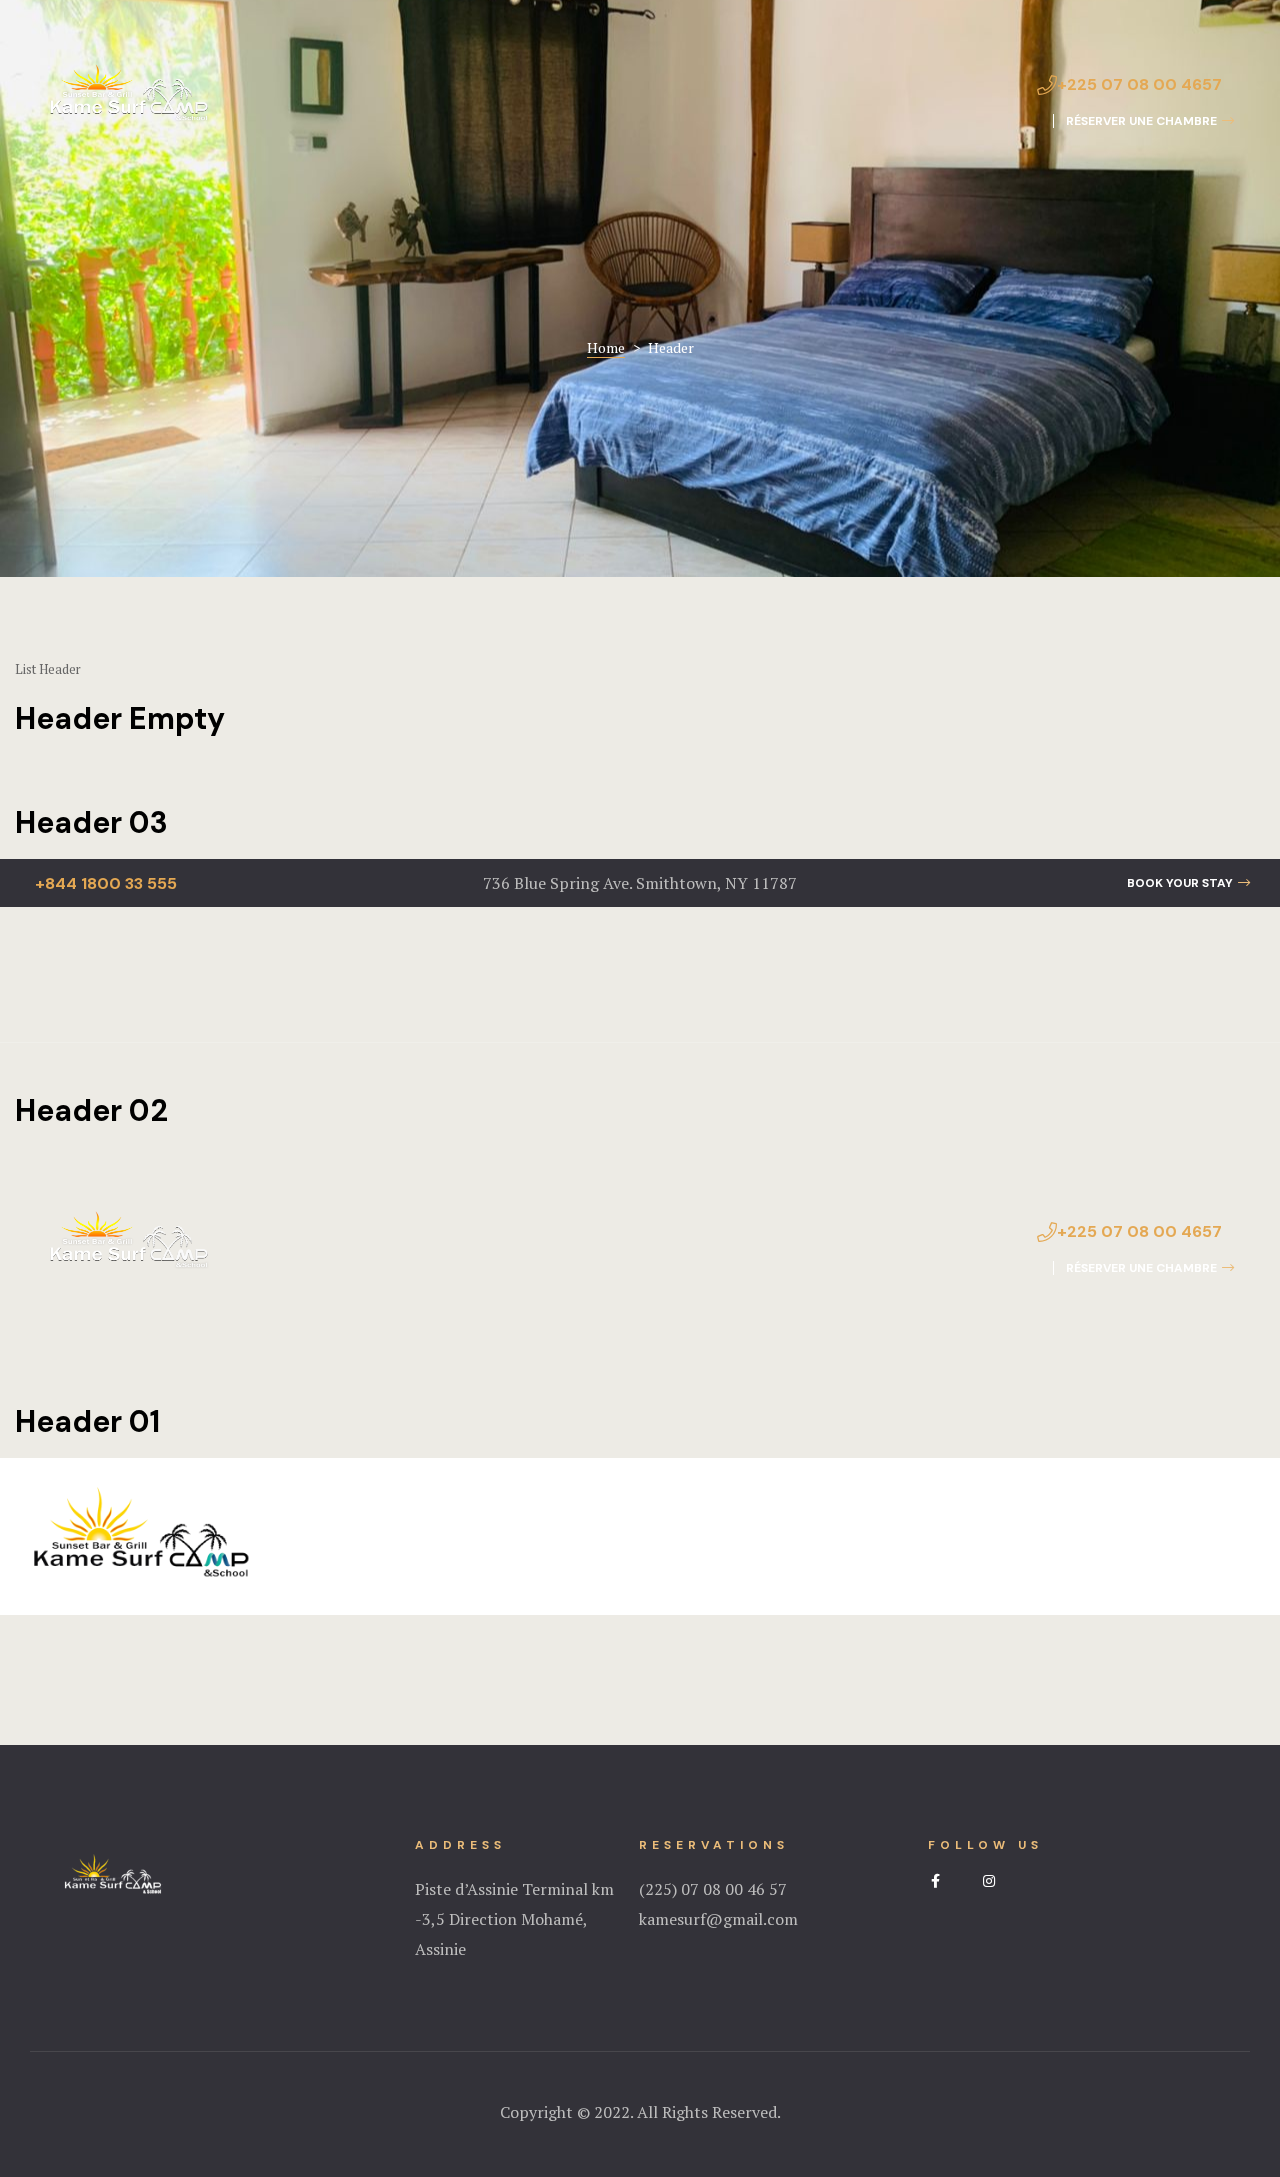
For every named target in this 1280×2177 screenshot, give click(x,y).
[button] (1143, 121)
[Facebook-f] (935, 1881)
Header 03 (91, 822)
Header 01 (87, 1421)
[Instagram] (989, 1881)
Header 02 (91, 1110)
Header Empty (120, 718)
